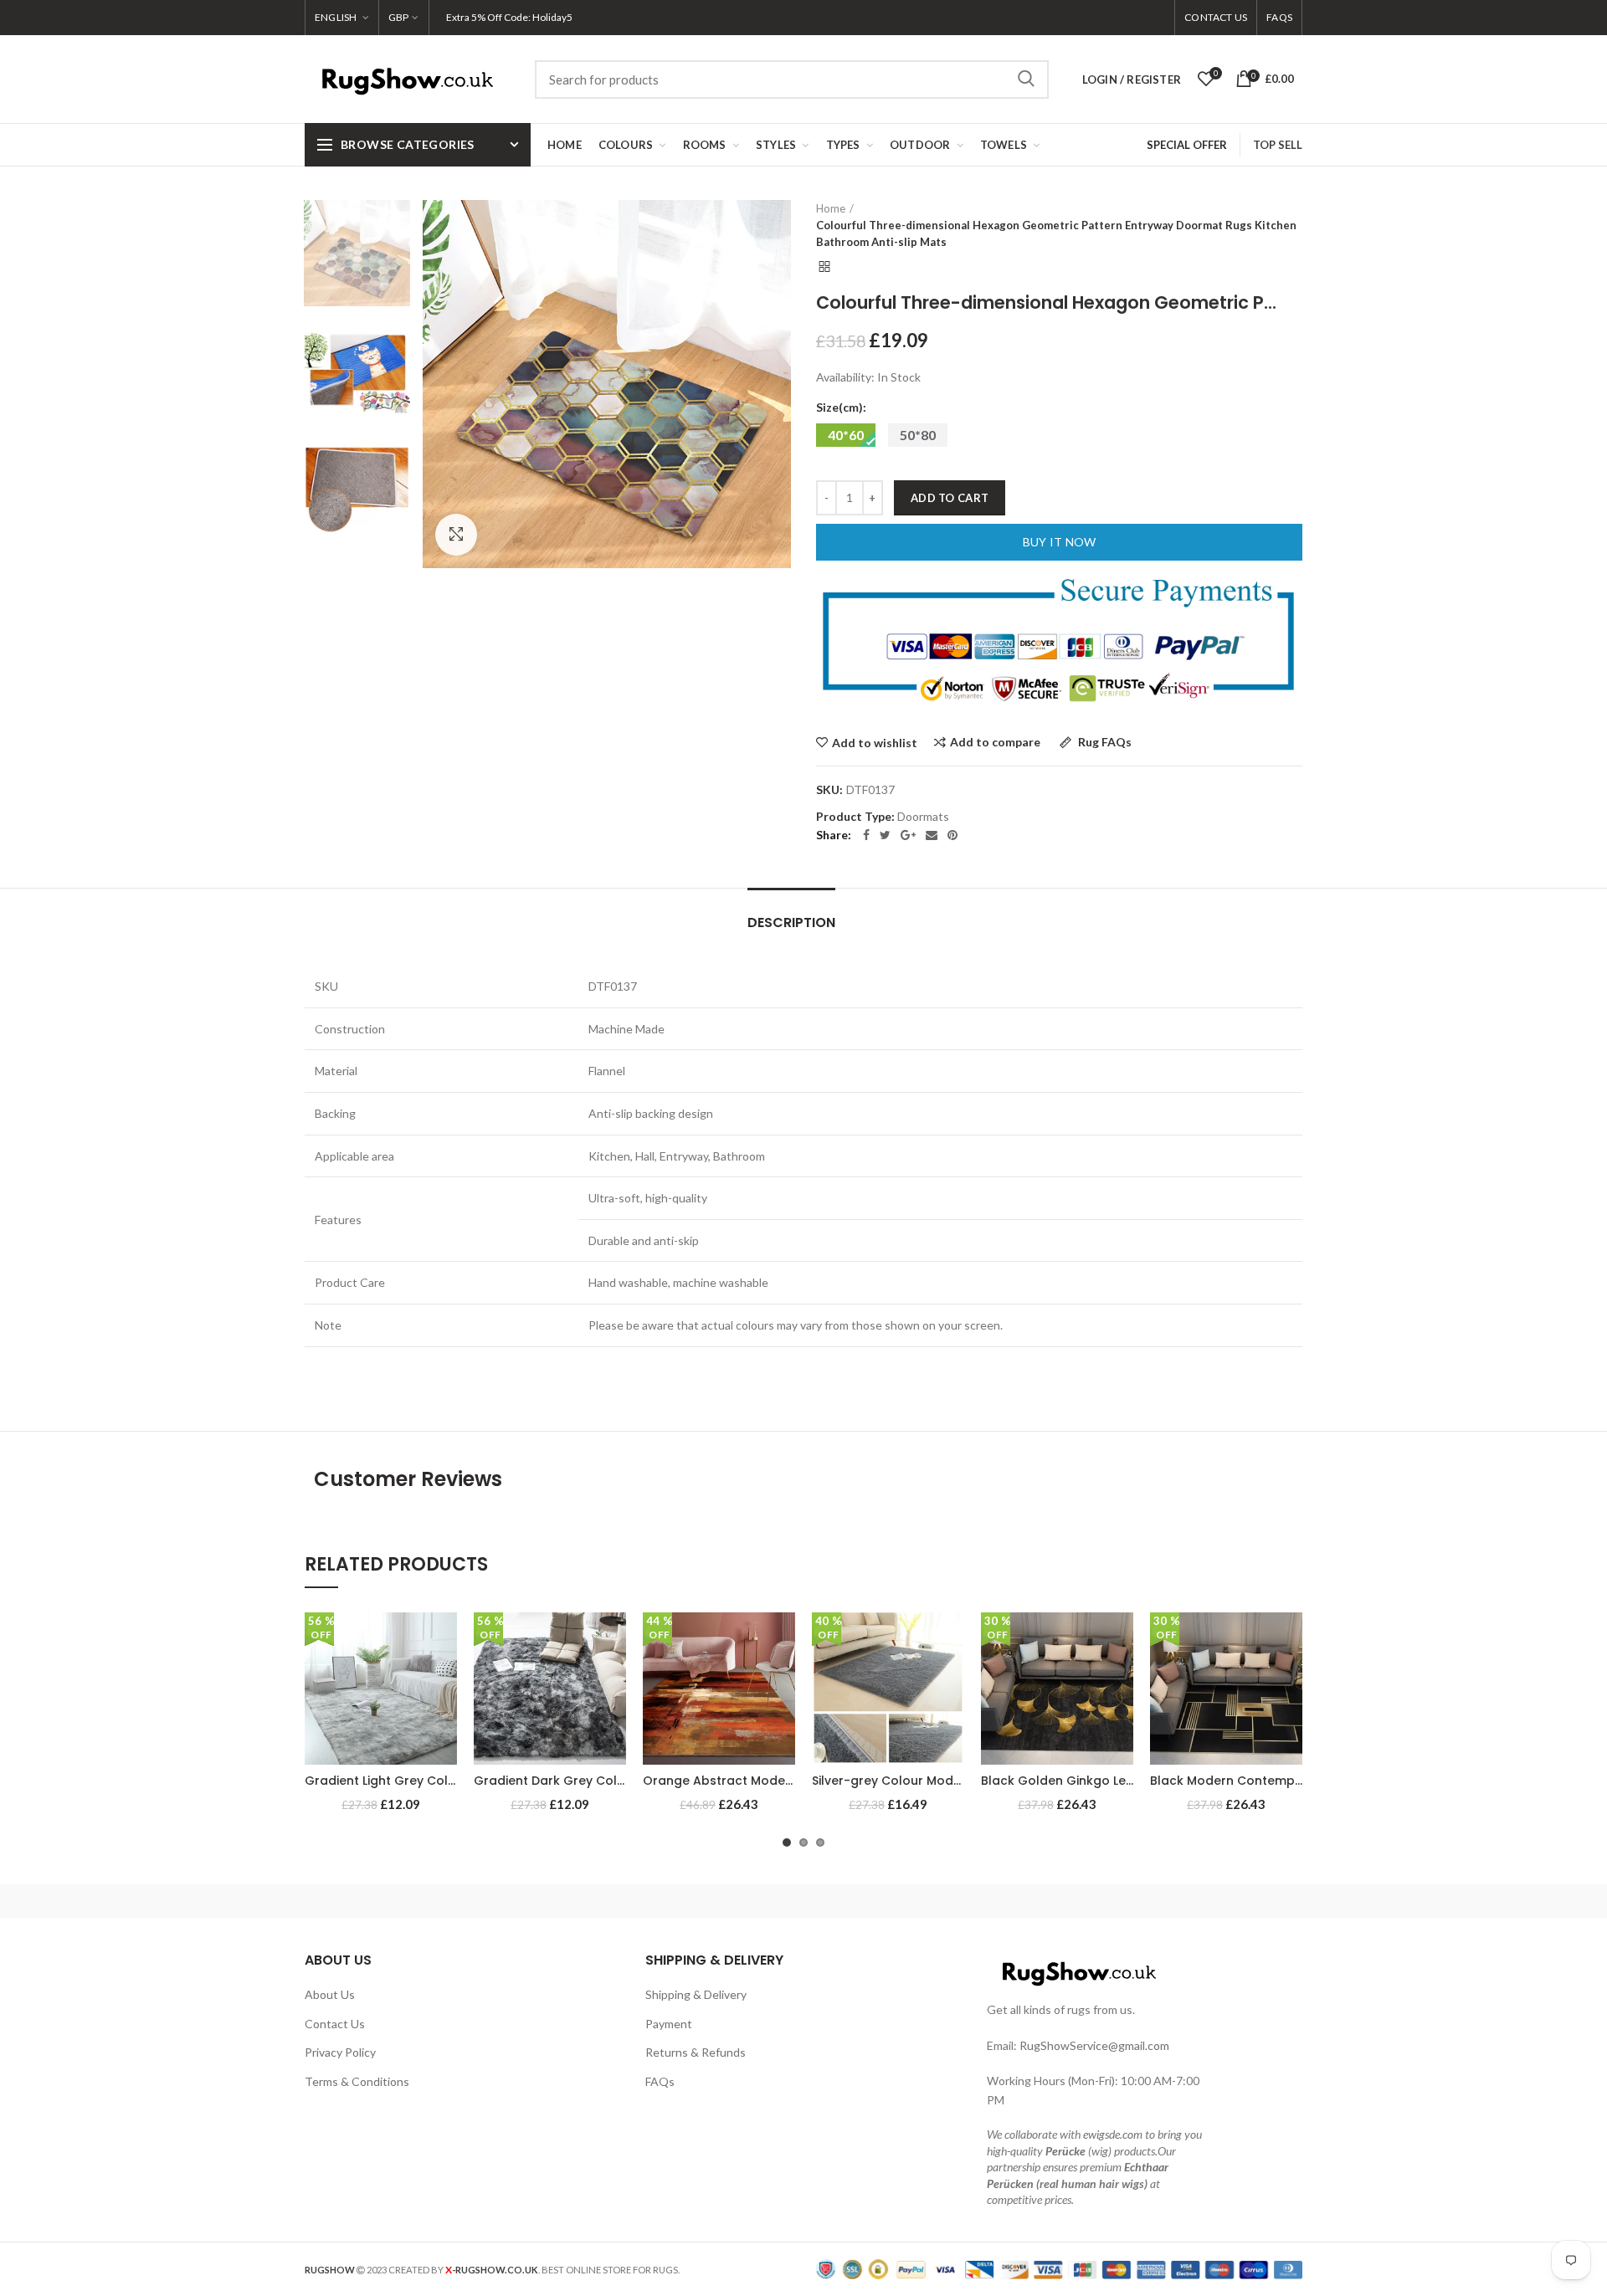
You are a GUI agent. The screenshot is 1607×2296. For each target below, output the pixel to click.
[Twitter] (885, 835)
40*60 (846, 435)
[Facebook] (866, 835)
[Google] (908, 835)
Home (831, 208)
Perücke (1065, 2151)
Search (1026, 79)
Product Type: (855, 817)
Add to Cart (950, 498)
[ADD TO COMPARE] (444, 1677)
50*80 (918, 435)
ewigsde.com (1113, 2134)
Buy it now (1060, 542)
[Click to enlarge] (456, 535)
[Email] (932, 835)
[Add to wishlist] (444, 1640)
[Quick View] (444, 1715)
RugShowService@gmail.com (1094, 2045)
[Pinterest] (952, 835)
